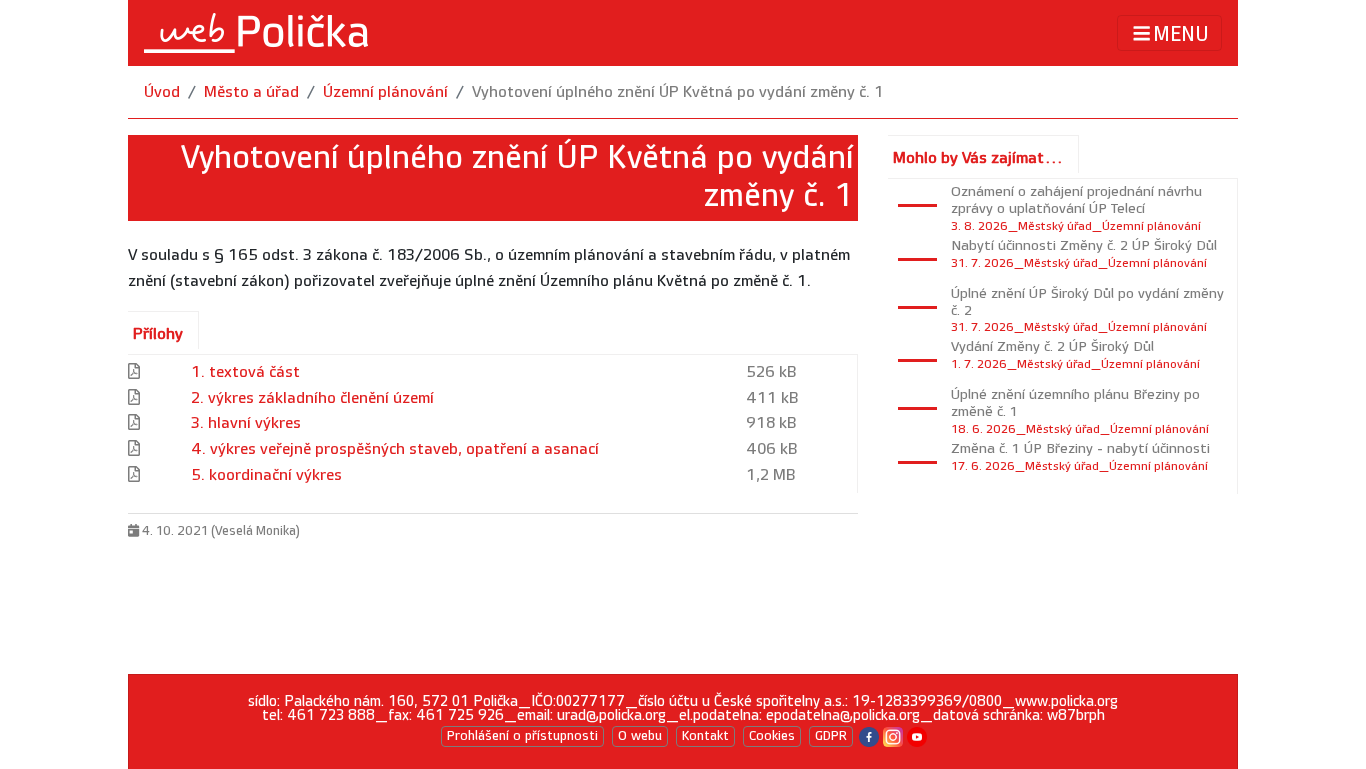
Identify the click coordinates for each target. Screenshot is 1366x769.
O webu (640, 736)
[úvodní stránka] (256, 33)
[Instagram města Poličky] (893, 735)
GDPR (831, 736)
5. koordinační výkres (266, 475)
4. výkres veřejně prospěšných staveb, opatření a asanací (395, 449)
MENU (1181, 34)
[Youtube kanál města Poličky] (917, 735)
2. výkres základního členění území (312, 398)
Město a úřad (251, 92)
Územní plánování (385, 92)
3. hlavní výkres (246, 423)
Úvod (162, 92)
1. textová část (245, 372)
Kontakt (705, 736)
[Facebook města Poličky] (869, 735)
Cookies (772, 736)
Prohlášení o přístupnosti (522, 736)
